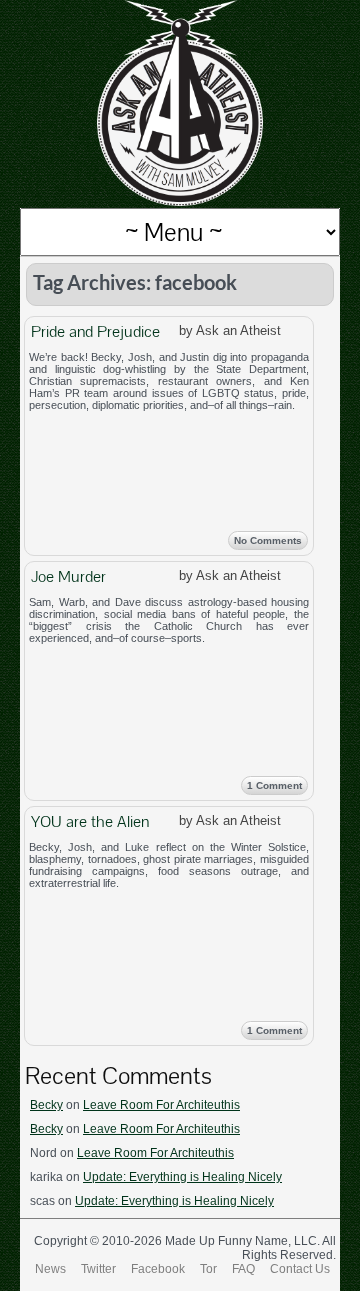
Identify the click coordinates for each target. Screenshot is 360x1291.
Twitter (98, 1269)
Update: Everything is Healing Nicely (182, 1177)
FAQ (243, 1269)
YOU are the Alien (90, 821)
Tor (208, 1269)
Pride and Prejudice (95, 331)
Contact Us (300, 1269)
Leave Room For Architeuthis (161, 1105)
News (50, 1269)
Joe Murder (68, 576)
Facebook (158, 1269)
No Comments (268, 540)
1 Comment (274, 785)
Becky (46, 1105)
